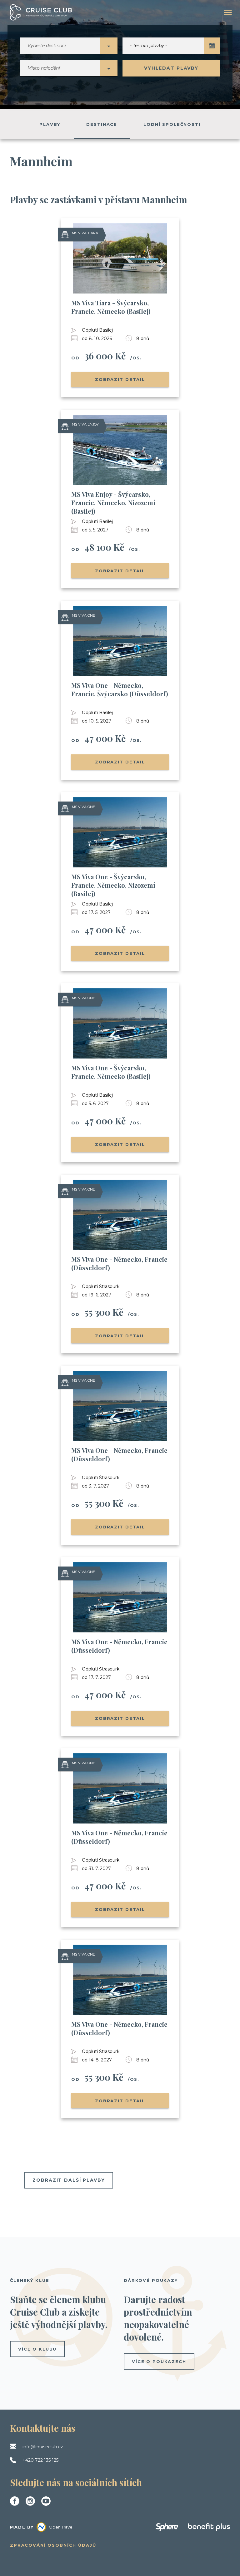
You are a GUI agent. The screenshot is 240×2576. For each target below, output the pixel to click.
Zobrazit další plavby (69, 2180)
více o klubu (37, 2349)
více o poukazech (159, 2361)
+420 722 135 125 (40, 2460)
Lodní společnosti (172, 124)
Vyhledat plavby (171, 68)
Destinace (102, 124)
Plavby (50, 124)
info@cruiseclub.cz (43, 2447)
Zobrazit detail (120, 379)
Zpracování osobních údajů (53, 2545)
